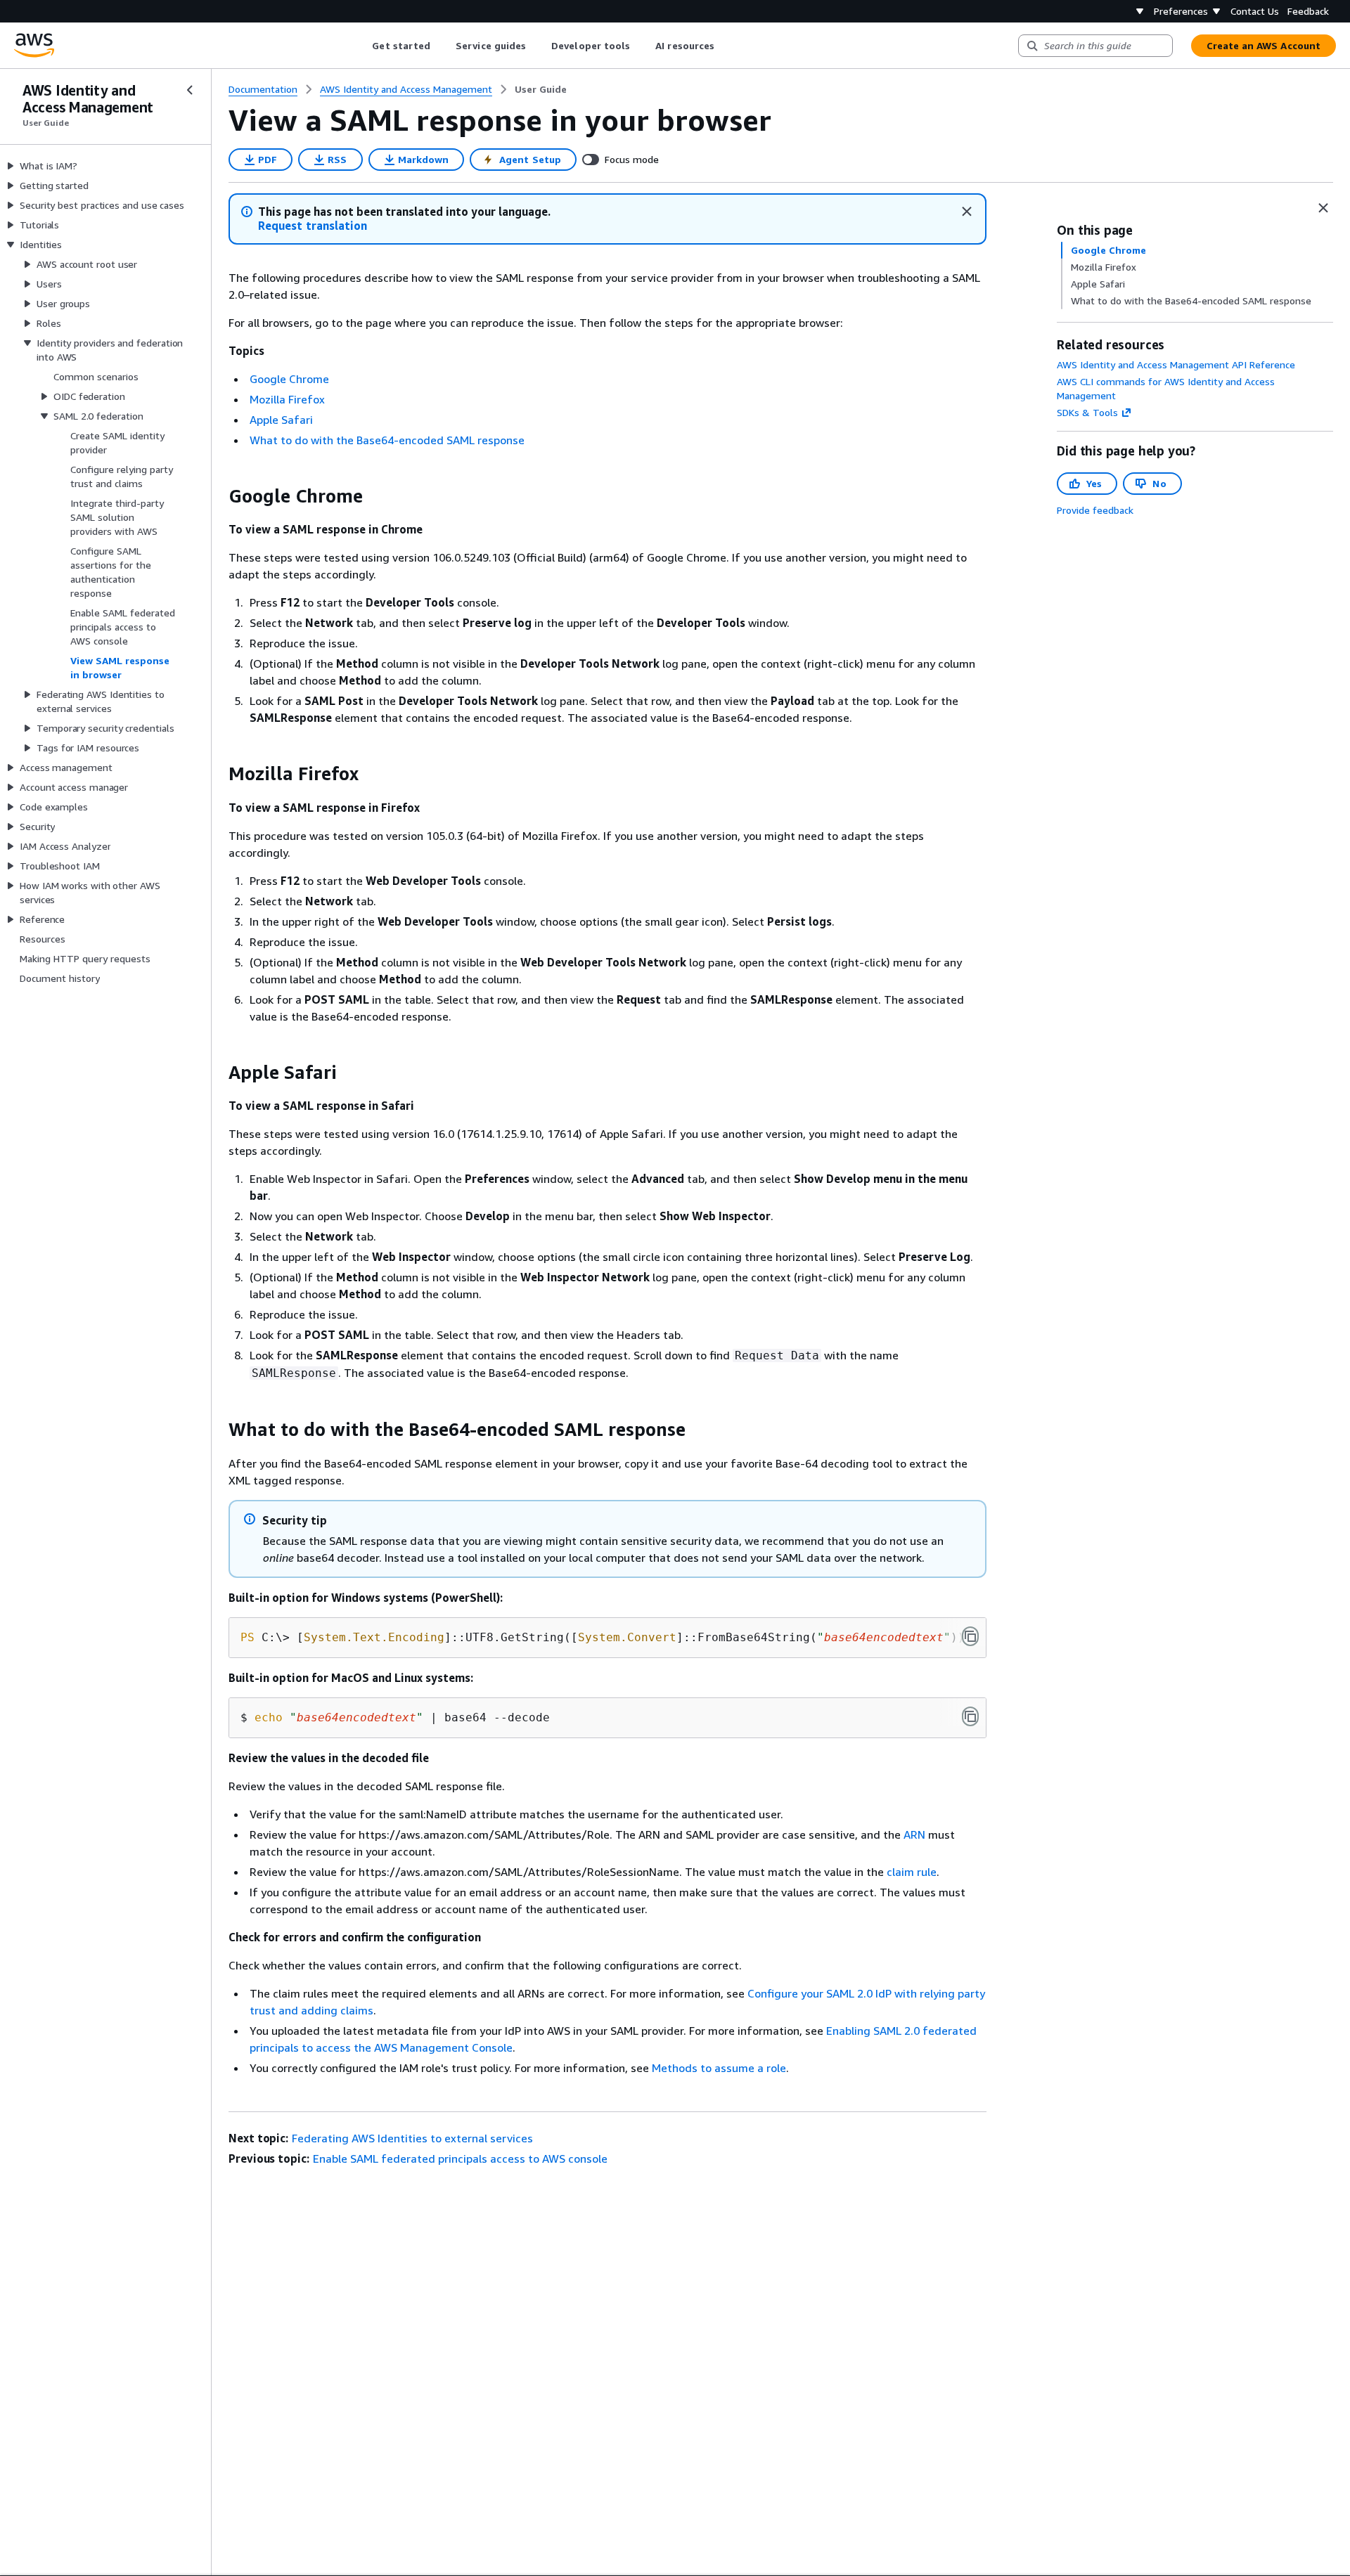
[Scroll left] (362, 46)
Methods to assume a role (719, 2068)
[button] (313, 226)
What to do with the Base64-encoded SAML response (387, 440)
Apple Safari (281, 420)
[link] (541, 89)
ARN (914, 1834)
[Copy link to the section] (217, 496)
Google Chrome (289, 379)
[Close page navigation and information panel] (1323, 208)
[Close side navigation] (190, 90)
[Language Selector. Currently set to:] (1140, 11)
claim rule (912, 1872)
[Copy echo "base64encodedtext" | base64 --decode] (970, 1716)
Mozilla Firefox (287, 399)
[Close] (967, 212)
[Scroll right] (725, 46)
